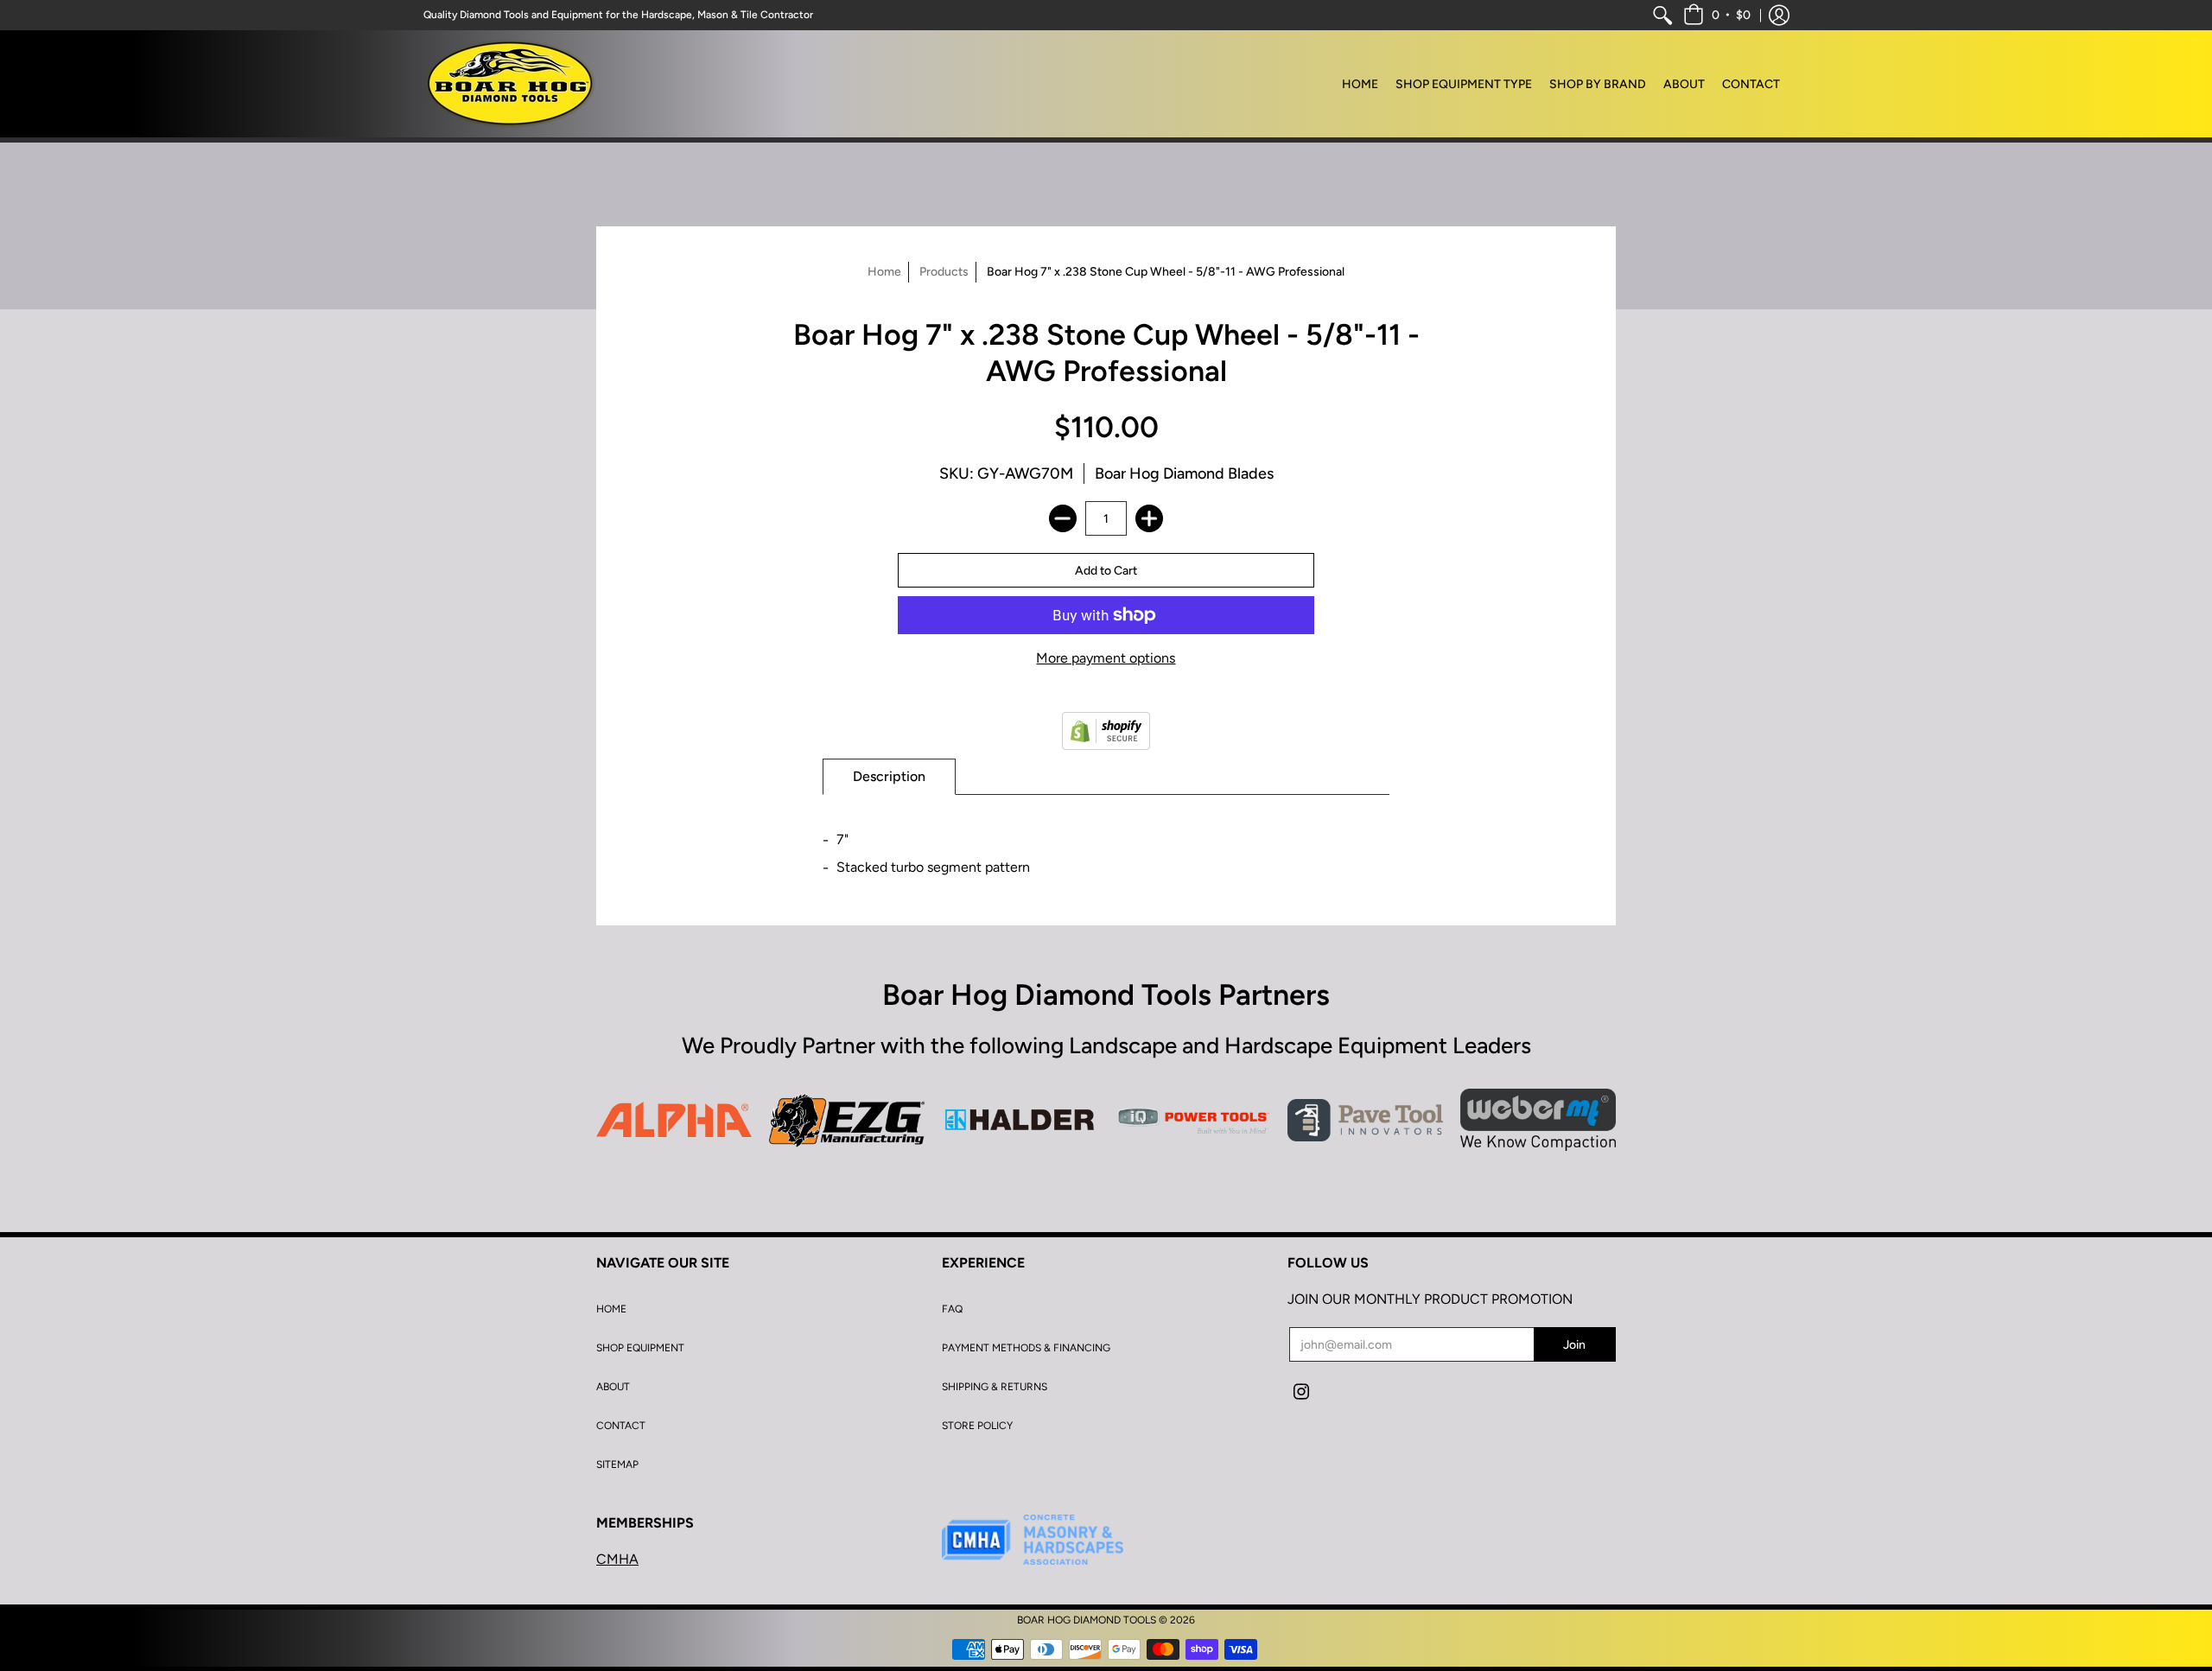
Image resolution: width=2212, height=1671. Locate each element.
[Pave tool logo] (1365, 1120)
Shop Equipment (640, 1348)
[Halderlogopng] (1020, 1120)
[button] (1717, 15)
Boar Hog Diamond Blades (1184, 473)
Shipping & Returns (995, 1387)
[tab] (889, 777)
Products (944, 272)
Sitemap (617, 1465)
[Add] (1149, 518)
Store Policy (977, 1426)
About (613, 1387)
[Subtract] (1063, 518)
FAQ (952, 1309)
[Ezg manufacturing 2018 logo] (847, 1120)
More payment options (1106, 658)
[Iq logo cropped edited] (1192, 1120)
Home (884, 272)
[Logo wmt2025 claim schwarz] (1538, 1120)
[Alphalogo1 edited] (674, 1120)
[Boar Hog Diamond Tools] (510, 84)
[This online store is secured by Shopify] (1106, 731)
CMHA (617, 1559)
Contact (621, 1426)
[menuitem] (1662, 15)
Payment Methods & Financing (1026, 1348)
